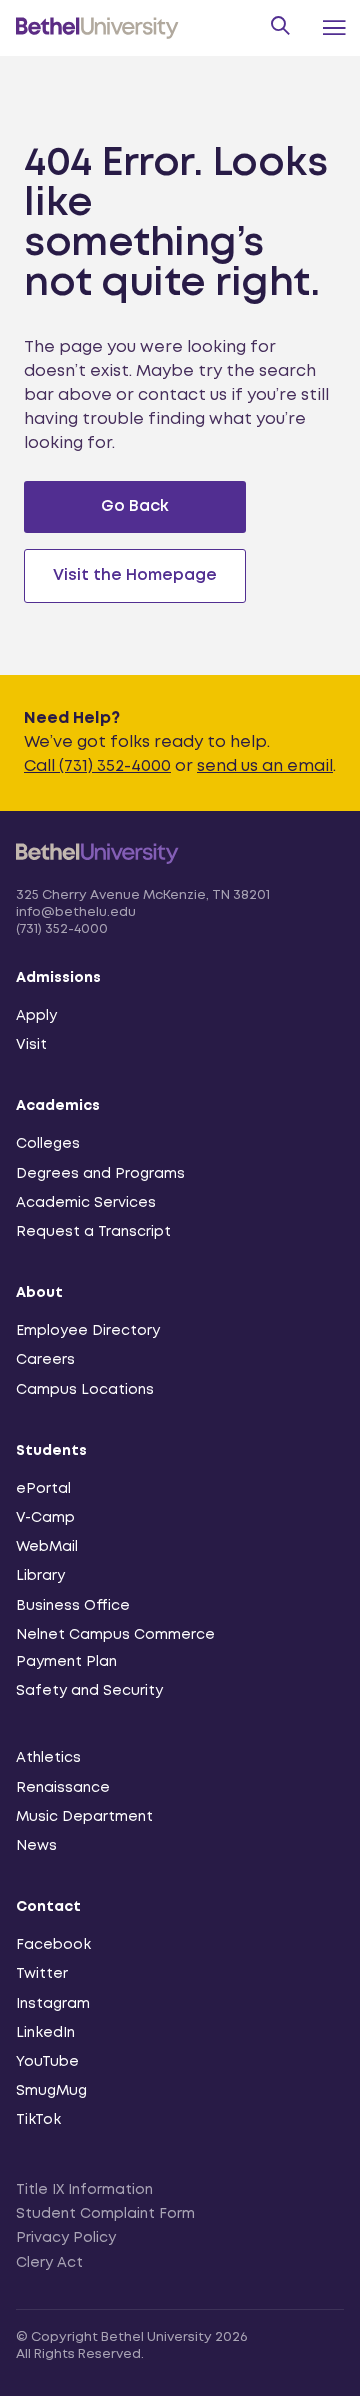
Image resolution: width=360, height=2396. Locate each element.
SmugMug (51, 2091)
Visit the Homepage (135, 575)
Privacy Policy (66, 2238)
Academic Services (86, 1203)
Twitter (42, 1974)
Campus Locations (85, 1390)
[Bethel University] (97, 875)
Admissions (58, 978)
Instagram (53, 2004)
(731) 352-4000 (62, 929)
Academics (58, 1106)
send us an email (265, 766)
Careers (45, 1360)
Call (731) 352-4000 (97, 766)
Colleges (48, 1144)
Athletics (48, 1758)
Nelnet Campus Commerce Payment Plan (115, 1648)
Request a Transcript (93, 1232)
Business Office (73, 1606)
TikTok (38, 2120)
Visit (31, 1045)
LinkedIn (45, 2033)
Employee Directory (88, 1331)
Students (51, 1451)
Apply (36, 1016)
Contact (48, 1907)
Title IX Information (84, 2190)
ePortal (43, 1489)
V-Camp (45, 1518)
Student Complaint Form (105, 2214)
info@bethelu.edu (76, 912)
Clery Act (49, 2263)
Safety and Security (89, 1691)
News (36, 1846)
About (39, 1293)
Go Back (135, 506)
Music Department (84, 1817)
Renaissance (63, 1788)
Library (40, 1576)
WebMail (47, 1547)
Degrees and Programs (100, 1174)
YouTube (47, 2062)
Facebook (53, 1945)
